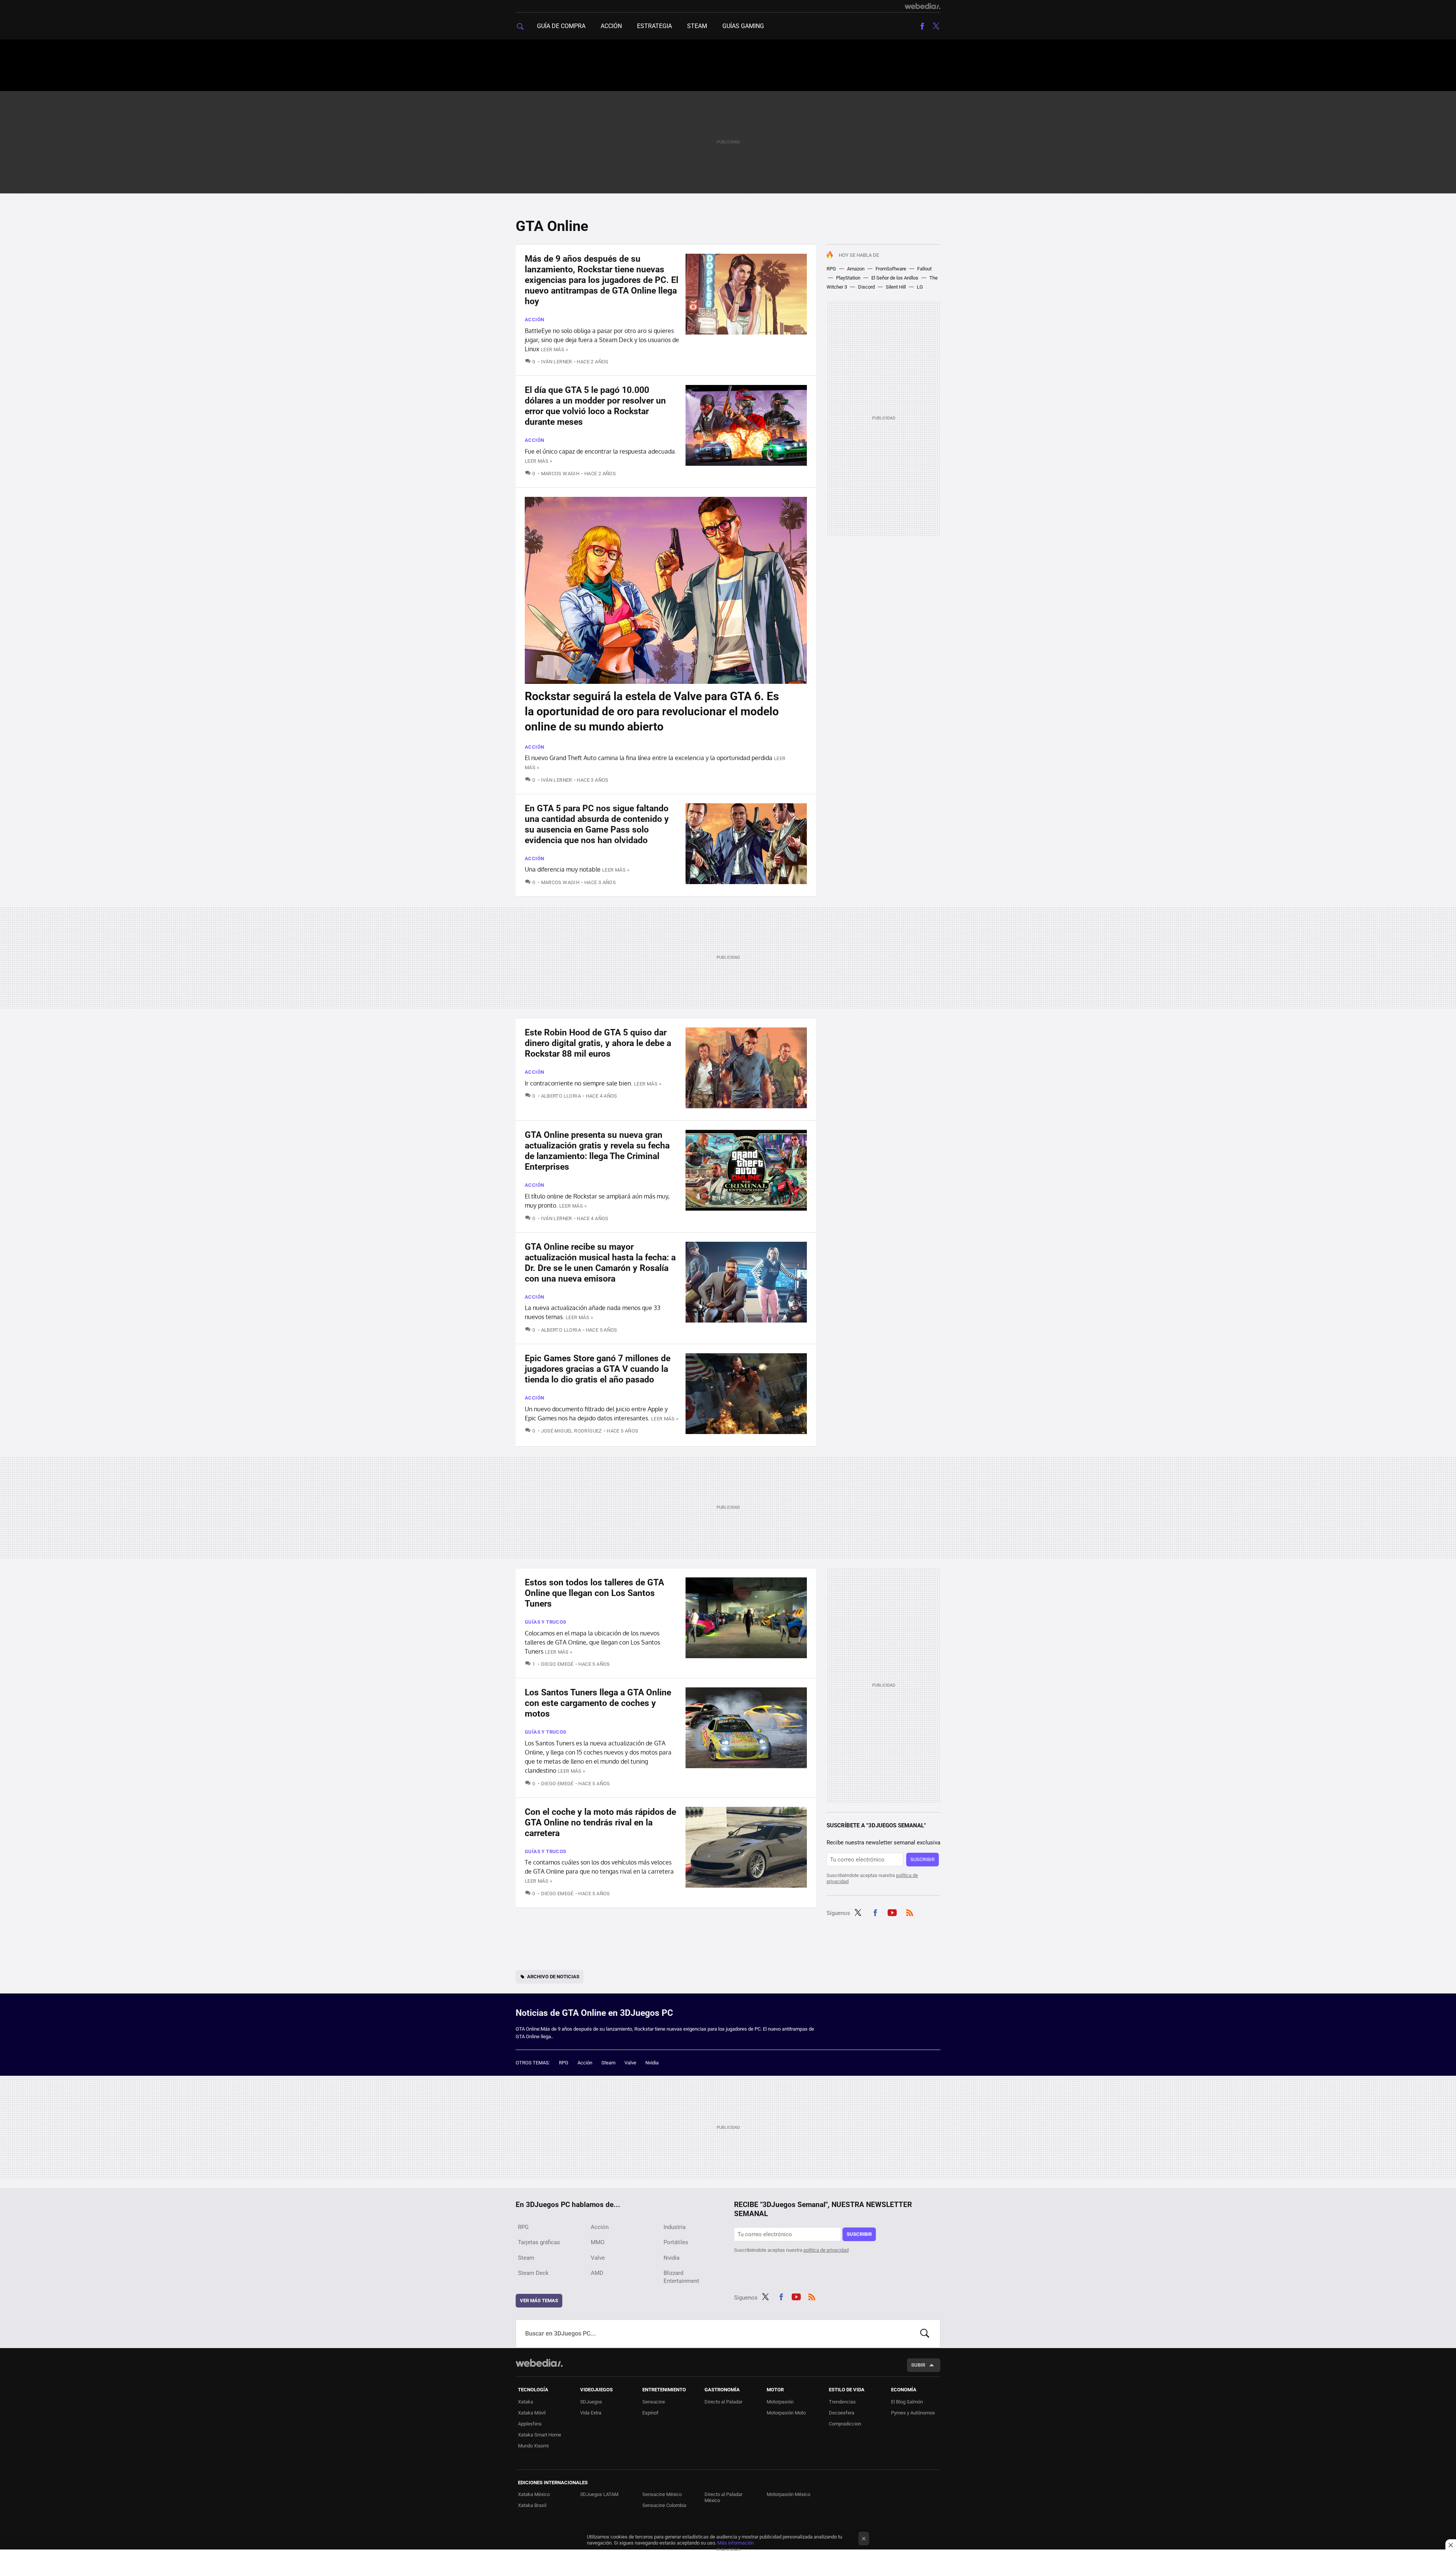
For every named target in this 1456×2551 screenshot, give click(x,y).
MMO (598, 2242)
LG (920, 287)
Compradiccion (845, 2424)
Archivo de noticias (553, 1977)
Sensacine (654, 2402)
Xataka (526, 2402)
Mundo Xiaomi (533, 2446)
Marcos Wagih (560, 474)
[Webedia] (923, 6)
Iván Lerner (557, 362)
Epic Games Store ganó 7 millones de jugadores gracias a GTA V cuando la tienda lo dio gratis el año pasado (598, 1369)
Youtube (892, 1912)
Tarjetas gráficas (539, 2242)
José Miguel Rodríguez (572, 1431)
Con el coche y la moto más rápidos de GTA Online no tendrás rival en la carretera (600, 1823)
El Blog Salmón (907, 2402)
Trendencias (842, 2402)
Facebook (922, 26)
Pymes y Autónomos (913, 2413)
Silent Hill (896, 287)
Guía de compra (561, 26)
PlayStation (848, 278)
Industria (675, 2227)
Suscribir (923, 1859)
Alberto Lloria (561, 1096)
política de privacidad (826, 2250)
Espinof (650, 2413)
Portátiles (676, 2242)
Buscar (925, 2334)
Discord (866, 287)
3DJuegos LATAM (599, 2494)
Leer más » (554, 350)
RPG (831, 269)
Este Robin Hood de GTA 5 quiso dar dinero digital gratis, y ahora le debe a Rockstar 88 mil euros (598, 1043)
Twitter (936, 26)
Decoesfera (842, 2413)
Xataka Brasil (532, 2505)
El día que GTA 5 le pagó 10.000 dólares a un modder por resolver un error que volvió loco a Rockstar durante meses (595, 406)
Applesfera (530, 2424)
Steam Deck (533, 2273)
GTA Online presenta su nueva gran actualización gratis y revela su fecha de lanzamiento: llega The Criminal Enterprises (597, 1151)
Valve (630, 2063)
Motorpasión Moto (786, 2413)
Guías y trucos (545, 1622)
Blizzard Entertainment (681, 2277)
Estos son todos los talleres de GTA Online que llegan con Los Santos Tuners (594, 1593)
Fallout (924, 269)
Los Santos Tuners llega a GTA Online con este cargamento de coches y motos (598, 1703)
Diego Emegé (557, 1664)
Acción (611, 26)
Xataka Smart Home (540, 2435)
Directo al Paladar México (723, 2497)
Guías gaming (743, 26)
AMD (597, 2273)
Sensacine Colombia (664, 2505)
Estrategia (654, 26)
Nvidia (652, 2063)
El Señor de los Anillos (895, 278)
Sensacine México (662, 2494)
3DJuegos (591, 2402)
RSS (910, 1912)
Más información (736, 2543)
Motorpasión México (788, 2494)
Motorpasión (780, 2402)
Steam (697, 26)
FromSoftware (891, 269)
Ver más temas (539, 2300)
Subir (918, 2365)
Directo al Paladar (723, 2402)
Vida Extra (591, 2413)
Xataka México (534, 2494)
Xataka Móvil (532, 2413)
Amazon (856, 269)
